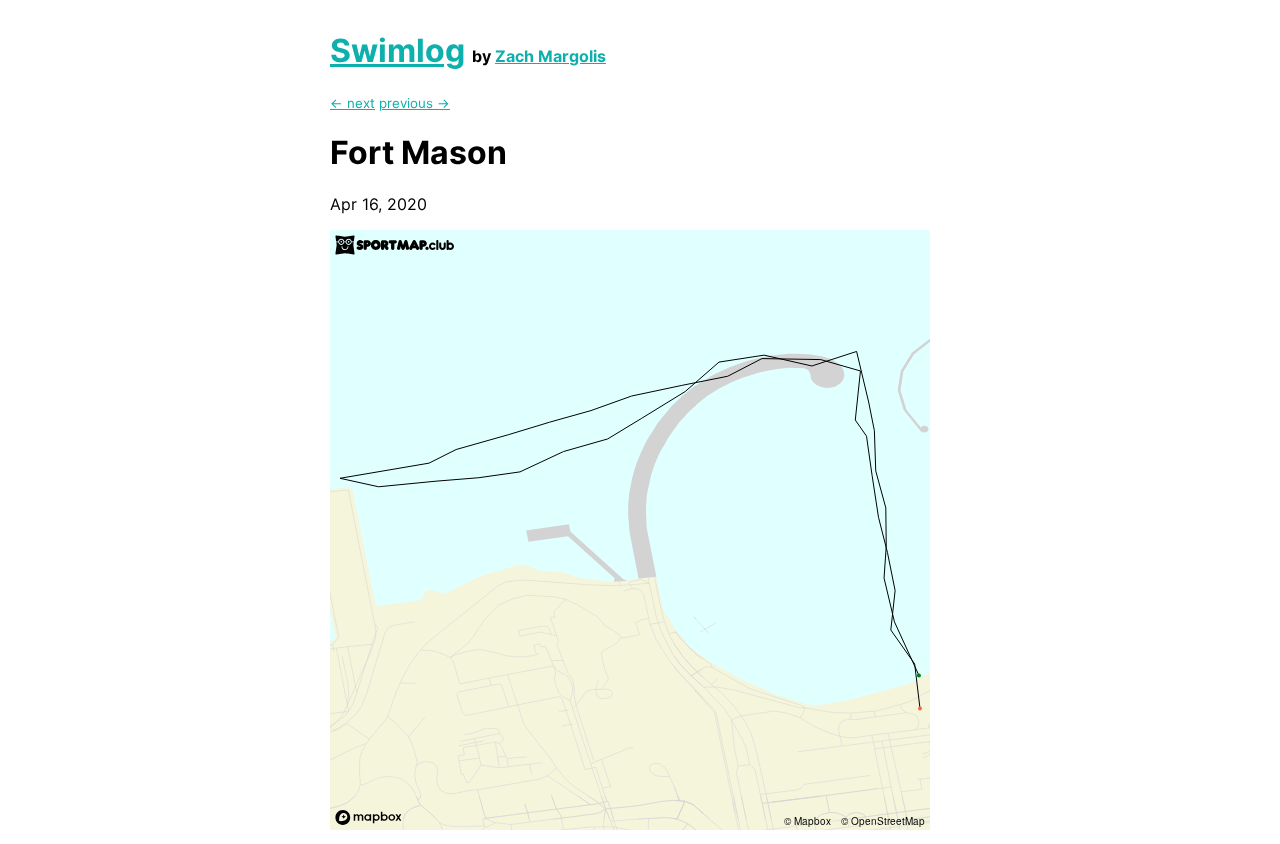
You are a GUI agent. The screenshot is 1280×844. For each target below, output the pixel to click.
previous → (414, 103)
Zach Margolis (550, 56)
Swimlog (397, 50)
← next (352, 103)
